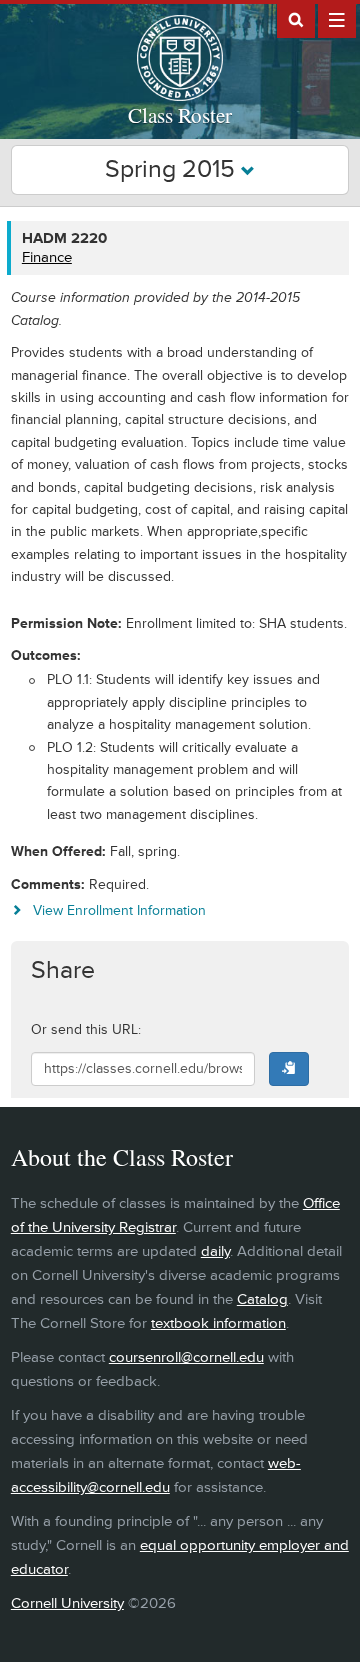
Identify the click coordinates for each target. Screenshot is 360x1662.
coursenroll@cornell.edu (186, 1357)
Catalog (262, 1299)
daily (215, 1251)
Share (63, 970)
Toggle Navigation (337, 19)
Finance (47, 257)
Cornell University (67, 1603)
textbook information (218, 1323)
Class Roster (180, 115)
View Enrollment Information (119, 910)
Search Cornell (296, 19)
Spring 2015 (173, 169)
